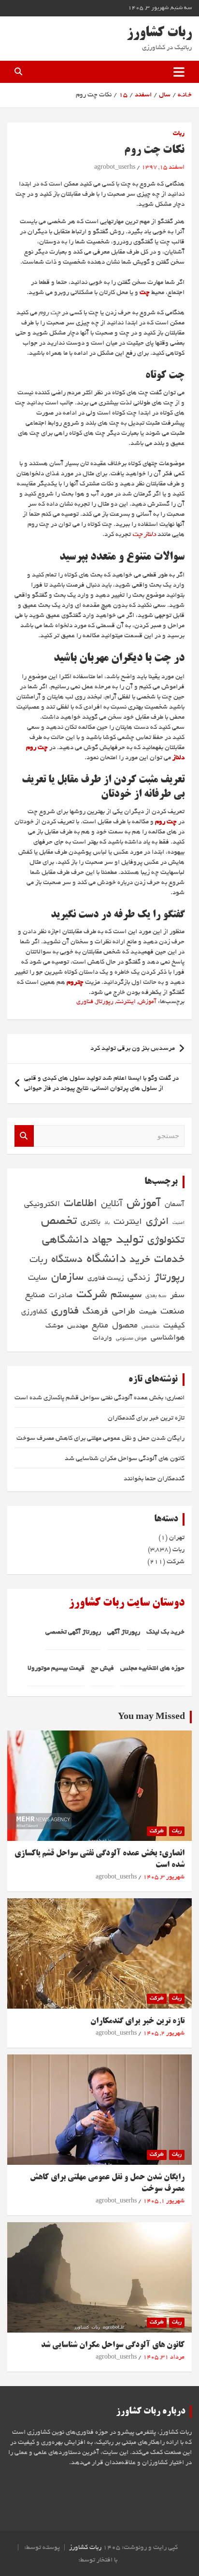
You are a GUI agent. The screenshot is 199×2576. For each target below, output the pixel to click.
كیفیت (174, 1326)
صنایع (35, 1295)
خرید (140, 1260)
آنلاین (112, 1204)
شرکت (176, 1562)
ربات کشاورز (159, 33)
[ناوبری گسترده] (179, 72)
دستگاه (67, 1260)
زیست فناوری (106, 1279)
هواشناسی (168, 1338)
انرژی (157, 1222)
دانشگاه (106, 1260)
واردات (102, 1338)
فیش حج (102, 1669)
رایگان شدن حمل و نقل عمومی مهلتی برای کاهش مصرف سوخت (100, 1439)
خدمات (169, 1260)
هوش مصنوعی (131, 1339)
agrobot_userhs (115, 168)
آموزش (147, 1002)
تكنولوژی (166, 1241)
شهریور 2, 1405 (164, 2034)
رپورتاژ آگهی (124, 1632)
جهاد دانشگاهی (77, 1241)
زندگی (139, 1278)
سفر (177, 1295)
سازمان (67, 1278)
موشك (54, 1326)
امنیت (178, 1223)
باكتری (91, 1223)
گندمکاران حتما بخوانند (154, 1479)
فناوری (85, 1002)
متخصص (150, 1327)
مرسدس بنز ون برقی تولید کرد (133, 1049)
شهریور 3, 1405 (164, 1878)
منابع (100, 1326)
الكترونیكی (42, 1205)
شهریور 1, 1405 (164, 2201)
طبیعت (148, 1312)
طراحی (124, 1312)
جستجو (24, 1136)
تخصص (59, 1222)
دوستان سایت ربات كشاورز (127, 1603)
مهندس (78, 1326)
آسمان (175, 1205)
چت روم (166, 822)
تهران (177, 1538)
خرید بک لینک (165, 1632)
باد (107, 1223)
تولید (130, 1241)
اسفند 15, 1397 (163, 168)
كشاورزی (34, 1312)
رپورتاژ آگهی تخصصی (73, 1632)
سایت (38, 1278)
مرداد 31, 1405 (164, 2358)
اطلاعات (80, 1204)
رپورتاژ (105, 1002)
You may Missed (151, 1717)
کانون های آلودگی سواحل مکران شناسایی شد (125, 1459)
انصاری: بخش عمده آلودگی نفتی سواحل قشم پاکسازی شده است (99, 1398)
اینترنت (126, 1002)
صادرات (61, 1296)
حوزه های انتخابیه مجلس (152, 1669)
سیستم (126, 1295)
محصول (125, 1326)
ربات (179, 134)
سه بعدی (156, 1296)
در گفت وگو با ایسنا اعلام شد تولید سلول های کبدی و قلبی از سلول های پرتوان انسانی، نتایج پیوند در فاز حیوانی (101, 1084)
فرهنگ (95, 1312)
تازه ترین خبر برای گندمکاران (146, 1418)
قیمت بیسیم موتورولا (56, 1669)
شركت (92, 1295)
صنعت (172, 1312)
